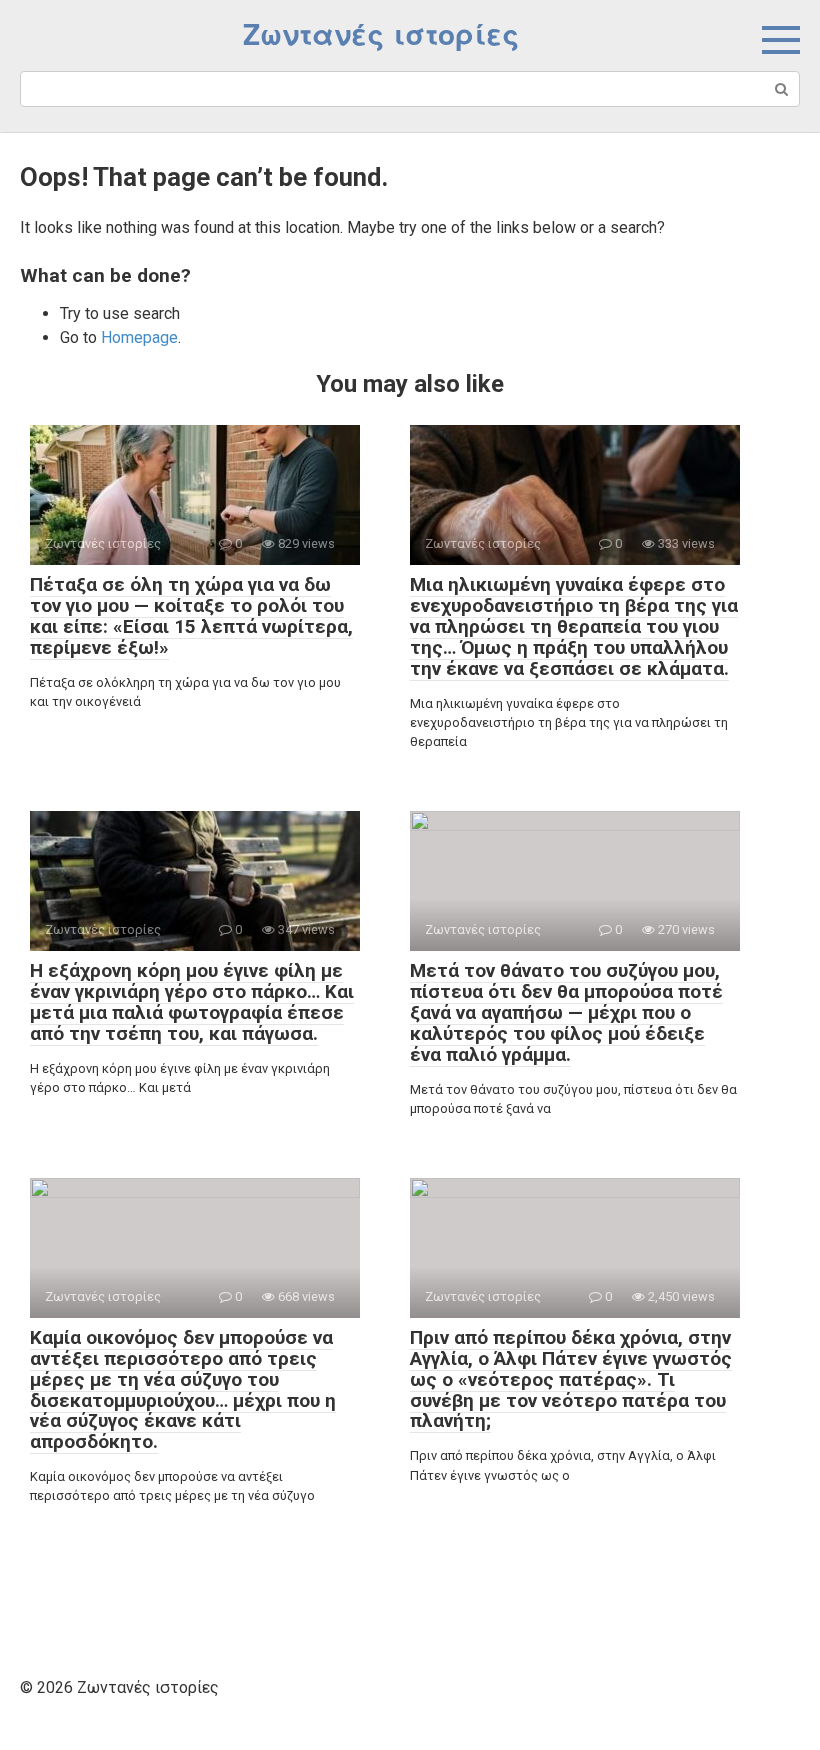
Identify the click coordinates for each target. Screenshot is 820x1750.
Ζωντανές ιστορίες (381, 35)
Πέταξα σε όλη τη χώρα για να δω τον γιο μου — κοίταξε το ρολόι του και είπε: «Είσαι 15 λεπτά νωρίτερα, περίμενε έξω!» (191, 616)
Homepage (139, 337)
